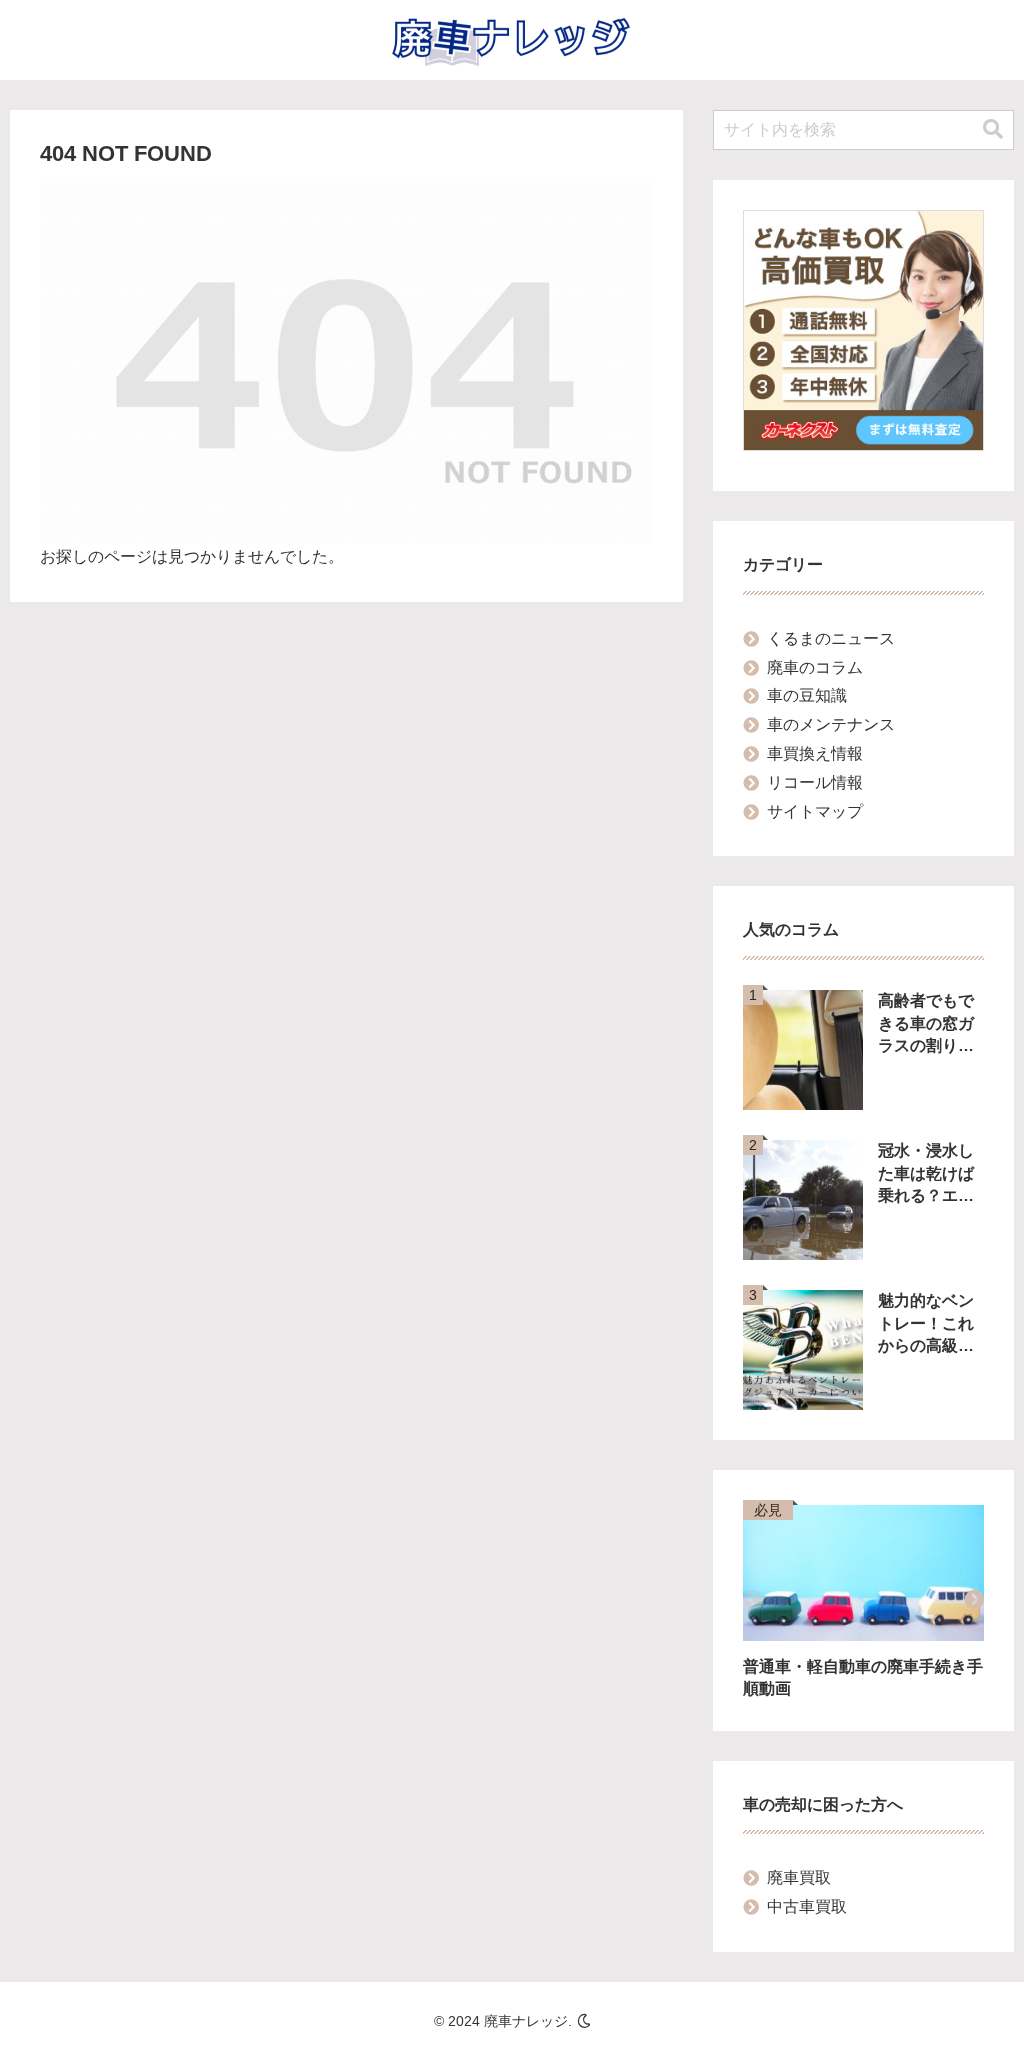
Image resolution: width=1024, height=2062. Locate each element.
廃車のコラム (815, 667)
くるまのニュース (831, 638)
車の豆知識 (807, 695)
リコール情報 (815, 782)
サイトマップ (815, 811)
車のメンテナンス (831, 724)
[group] (863, 1602)
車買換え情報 (815, 753)
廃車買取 (799, 1877)
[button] (993, 129)
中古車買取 (807, 1906)
